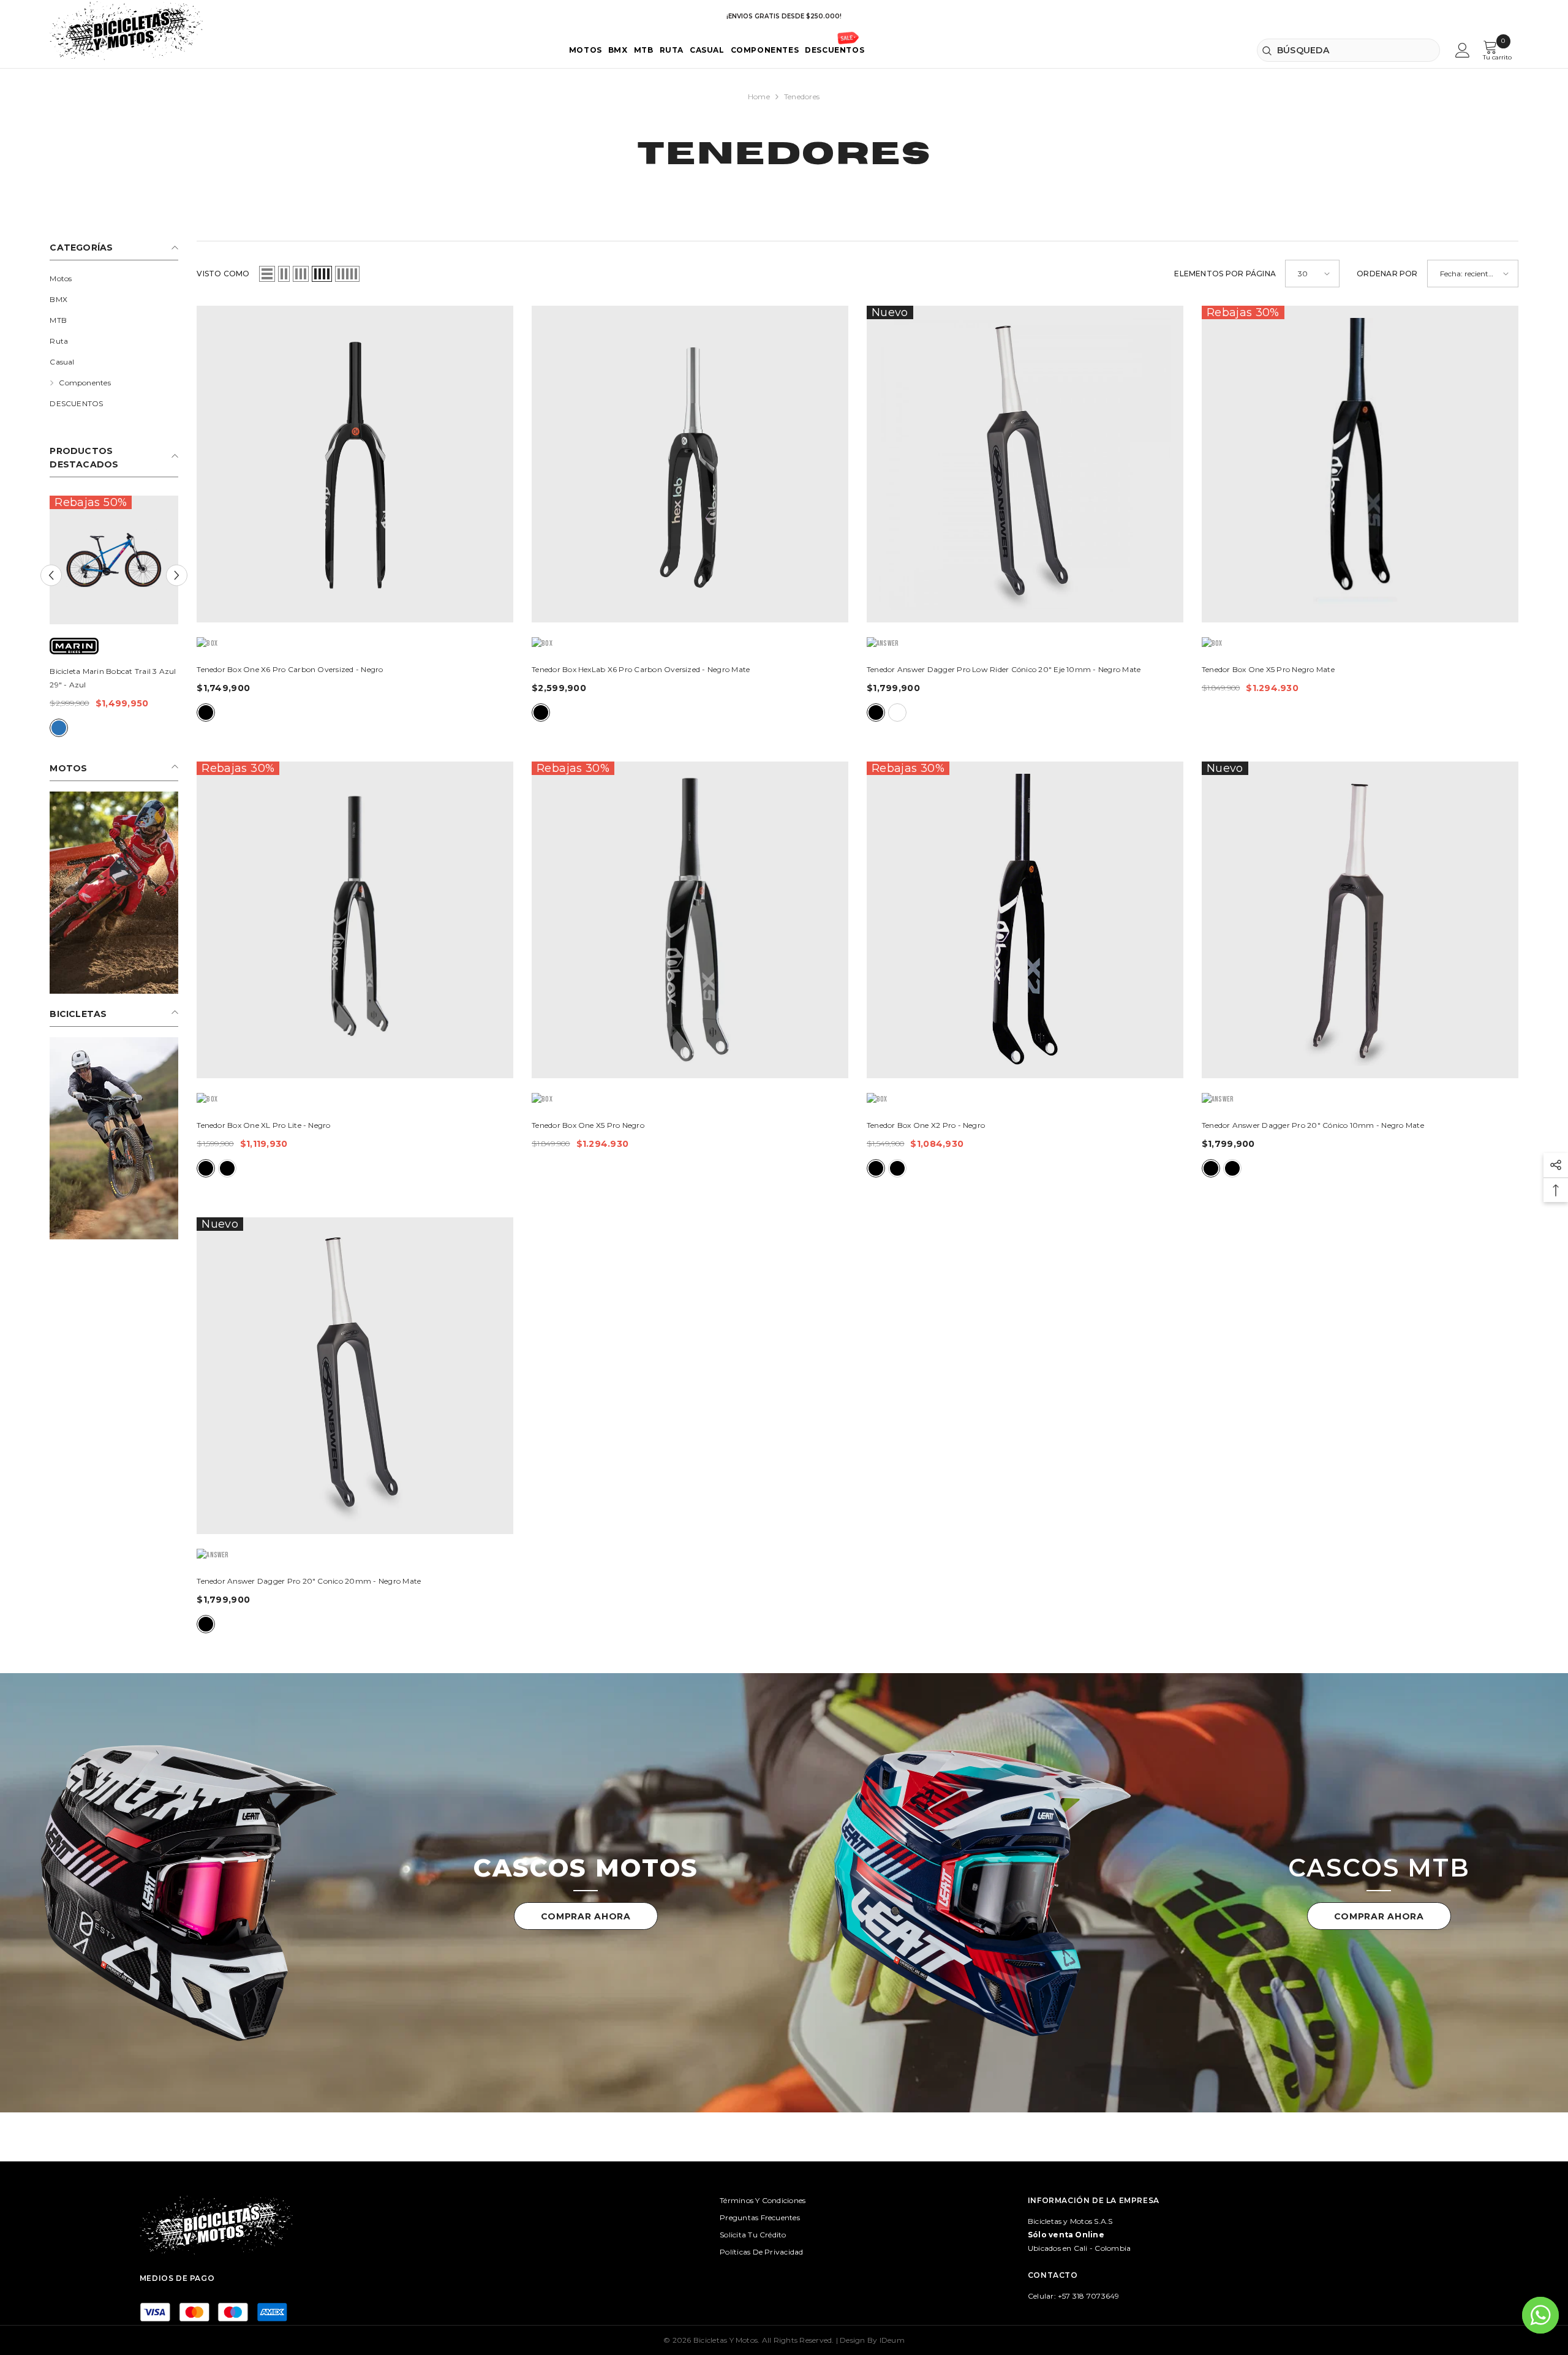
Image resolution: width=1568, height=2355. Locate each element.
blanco (897, 713)
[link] (114, 893)
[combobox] (1348, 50)
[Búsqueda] (1348, 50)
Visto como (223, 274)
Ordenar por (1387, 274)
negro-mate (541, 713)
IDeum (892, 2340)
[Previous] (51, 575)
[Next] (177, 575)
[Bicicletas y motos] (189, 1893)
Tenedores (802, 96)
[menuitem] (114, 279)
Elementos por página (1225, 274)
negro (124, 728)
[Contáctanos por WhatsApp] (1540, 2315)
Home (759, 96)
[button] (267, 274)
